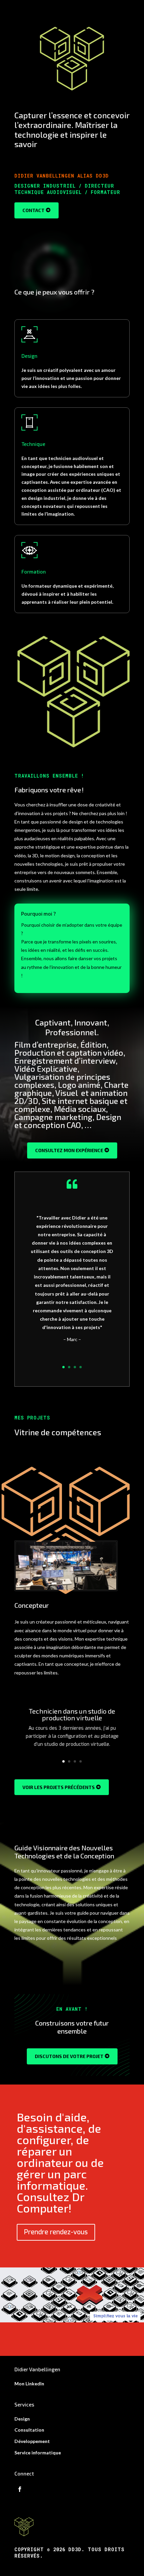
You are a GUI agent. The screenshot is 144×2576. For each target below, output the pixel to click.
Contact (33, 210)
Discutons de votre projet (69, 2056)
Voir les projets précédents (59, 1787)
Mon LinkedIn (29, 2384)
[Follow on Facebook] (20, 2489)
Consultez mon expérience (69, 1150)
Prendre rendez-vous (56, 2232)
